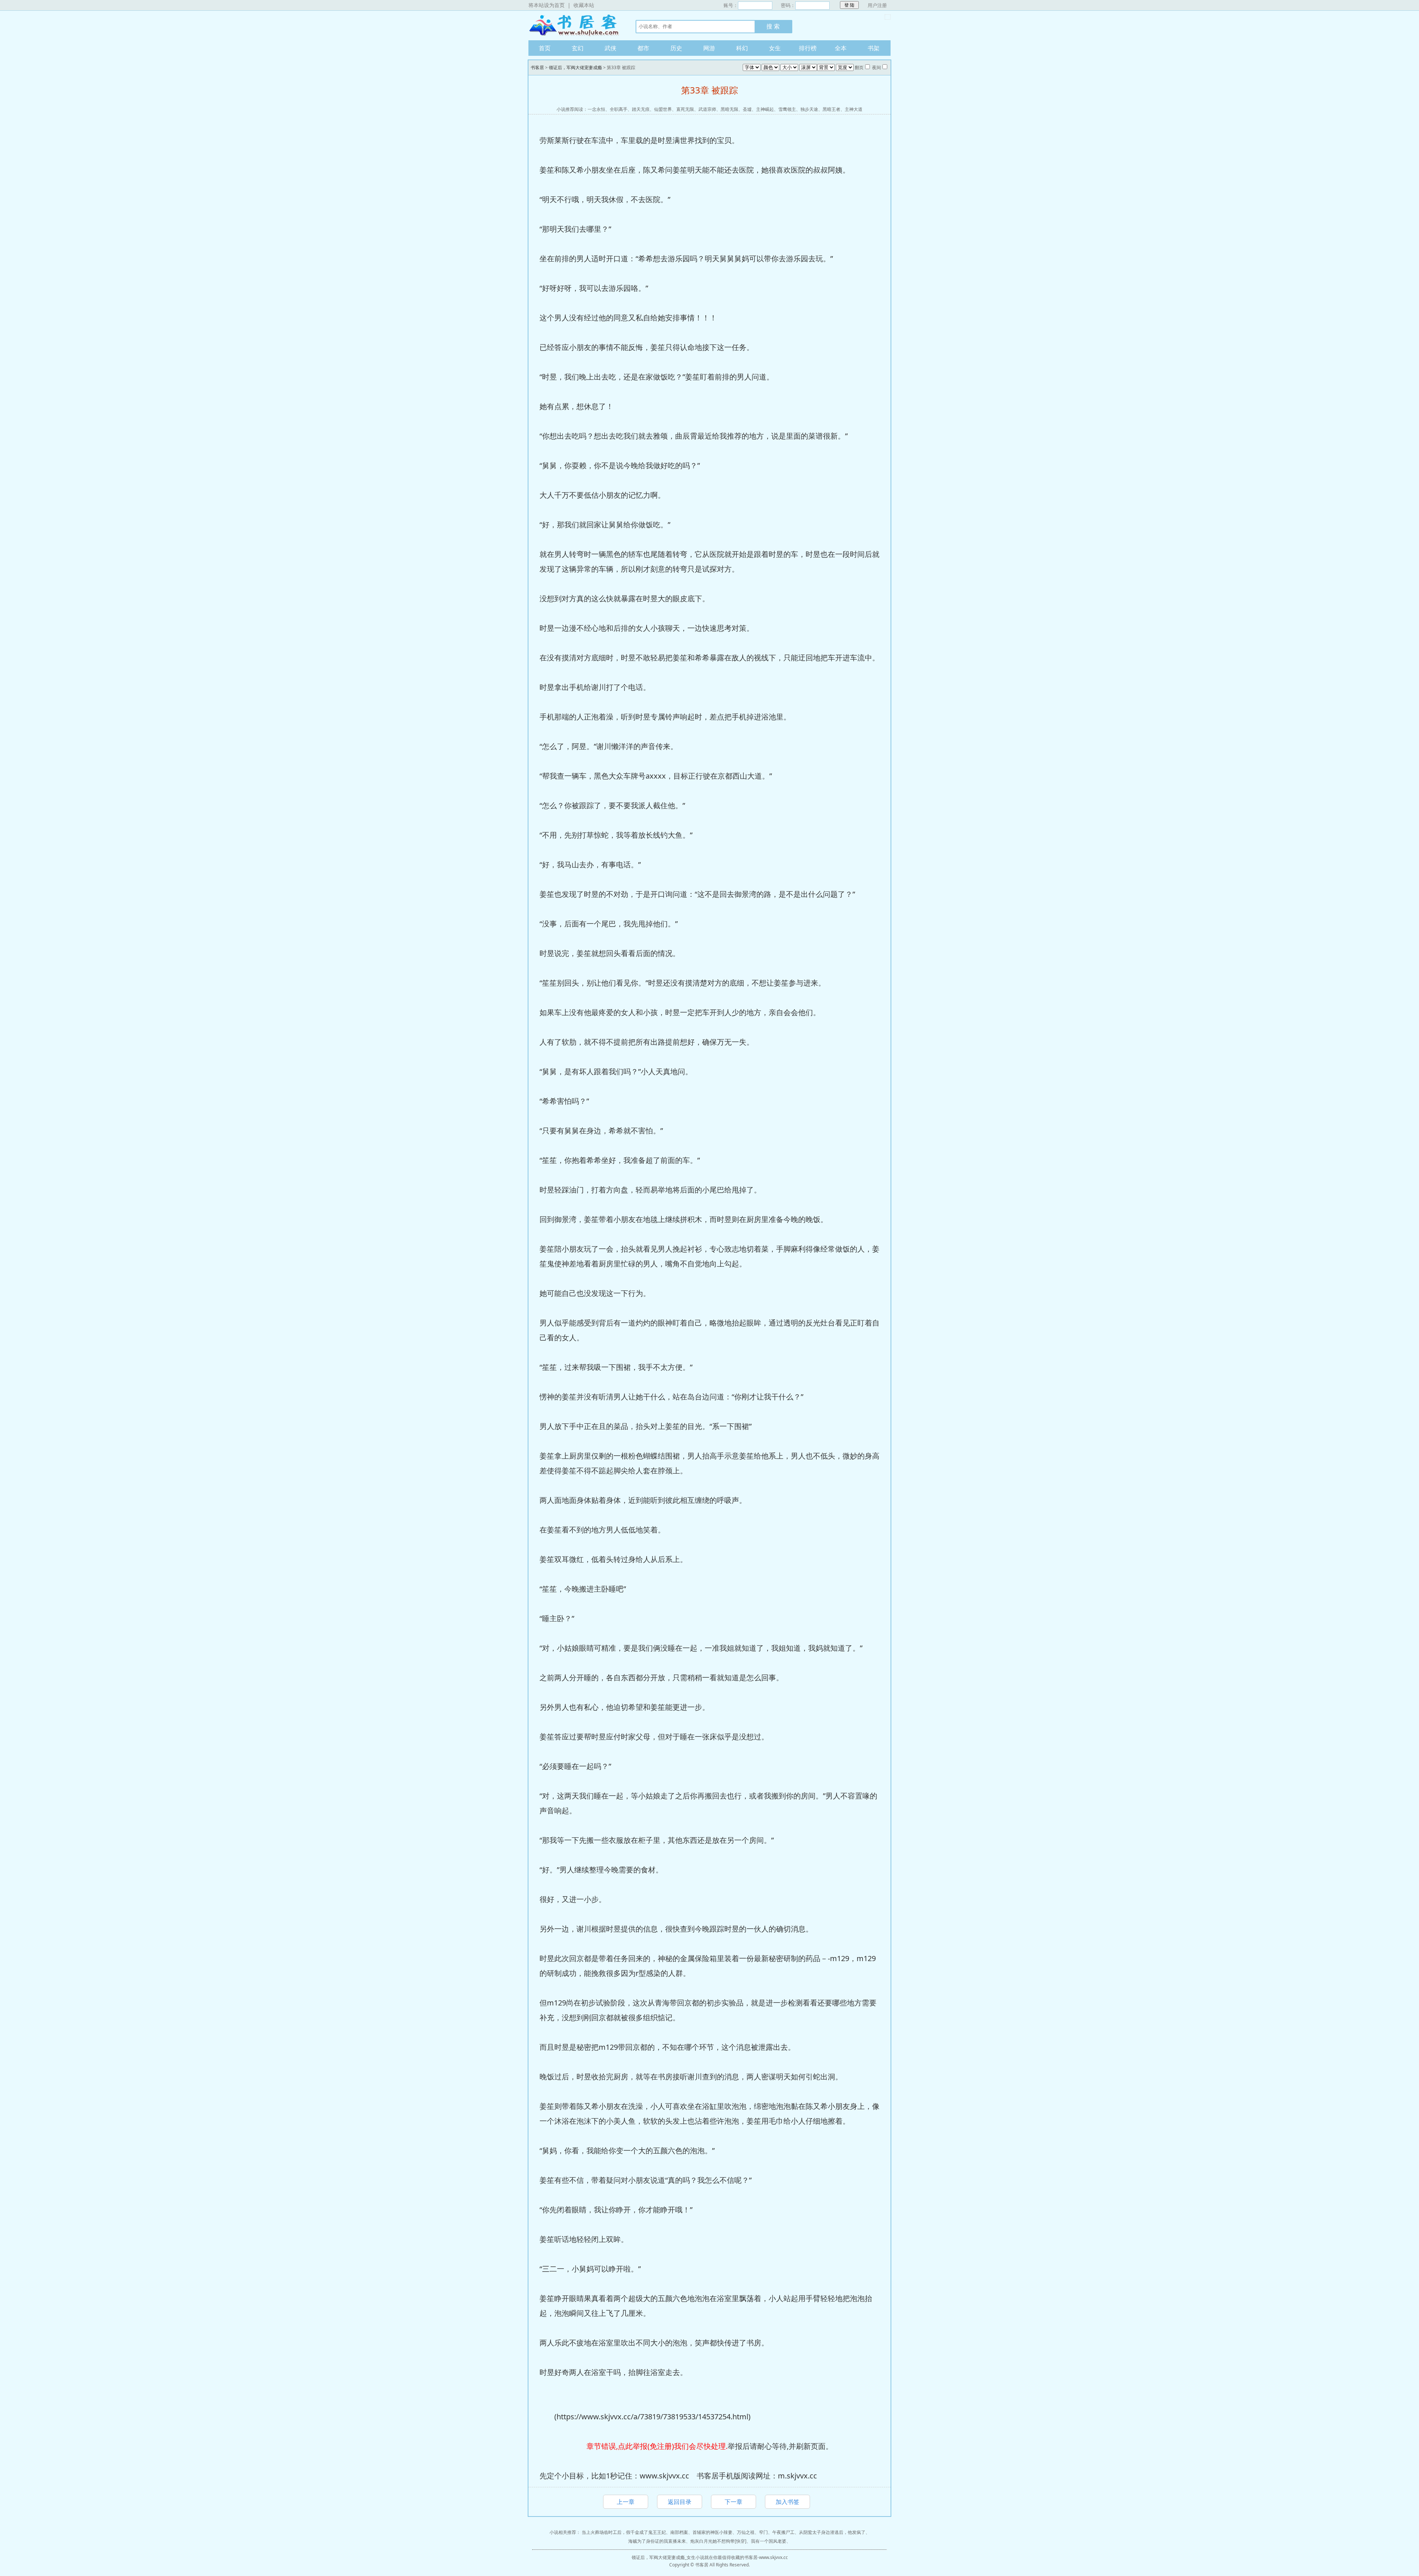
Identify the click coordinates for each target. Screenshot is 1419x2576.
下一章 (734, 2502)
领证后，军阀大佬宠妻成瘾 (575, 67)
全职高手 (619, 109)
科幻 (742, 48)
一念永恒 (596, 109)
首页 (545, 48)
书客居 (575, 25)
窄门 (763, 2532)
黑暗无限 (729, 109)
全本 (841, 48)
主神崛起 (765, 109)
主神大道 (854, 109)
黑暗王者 (831, 109)
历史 (676, 48)
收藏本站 (584, 5)
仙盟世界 (663, 109)
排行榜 (808, 48)
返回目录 (680, 2502)
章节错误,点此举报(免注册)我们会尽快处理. (657, 2446)
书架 (874, 48)
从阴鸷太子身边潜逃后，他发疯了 (832, 2532)
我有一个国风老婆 (769, 2541)
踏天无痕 (641, 109)
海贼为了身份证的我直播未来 (657, 2541)
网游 (709, 48)
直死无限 (685, 109)
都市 (643, 48)
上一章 (626, 2502)
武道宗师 (707, 109)
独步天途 (809, 109)
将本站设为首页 (547, 5)
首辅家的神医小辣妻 (712, 2532)
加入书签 (787, 2502)
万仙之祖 (746, 2532)
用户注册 (877, 5)
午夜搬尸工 (783, 2532)
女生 (775, 48)
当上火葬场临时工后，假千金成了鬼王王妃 (624, 2532)
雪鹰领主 (787, 109)
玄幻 (578, 48)
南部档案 (679, 2532)
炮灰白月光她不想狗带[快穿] (718, 2541)
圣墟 (747, 109)
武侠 (610, 48)
